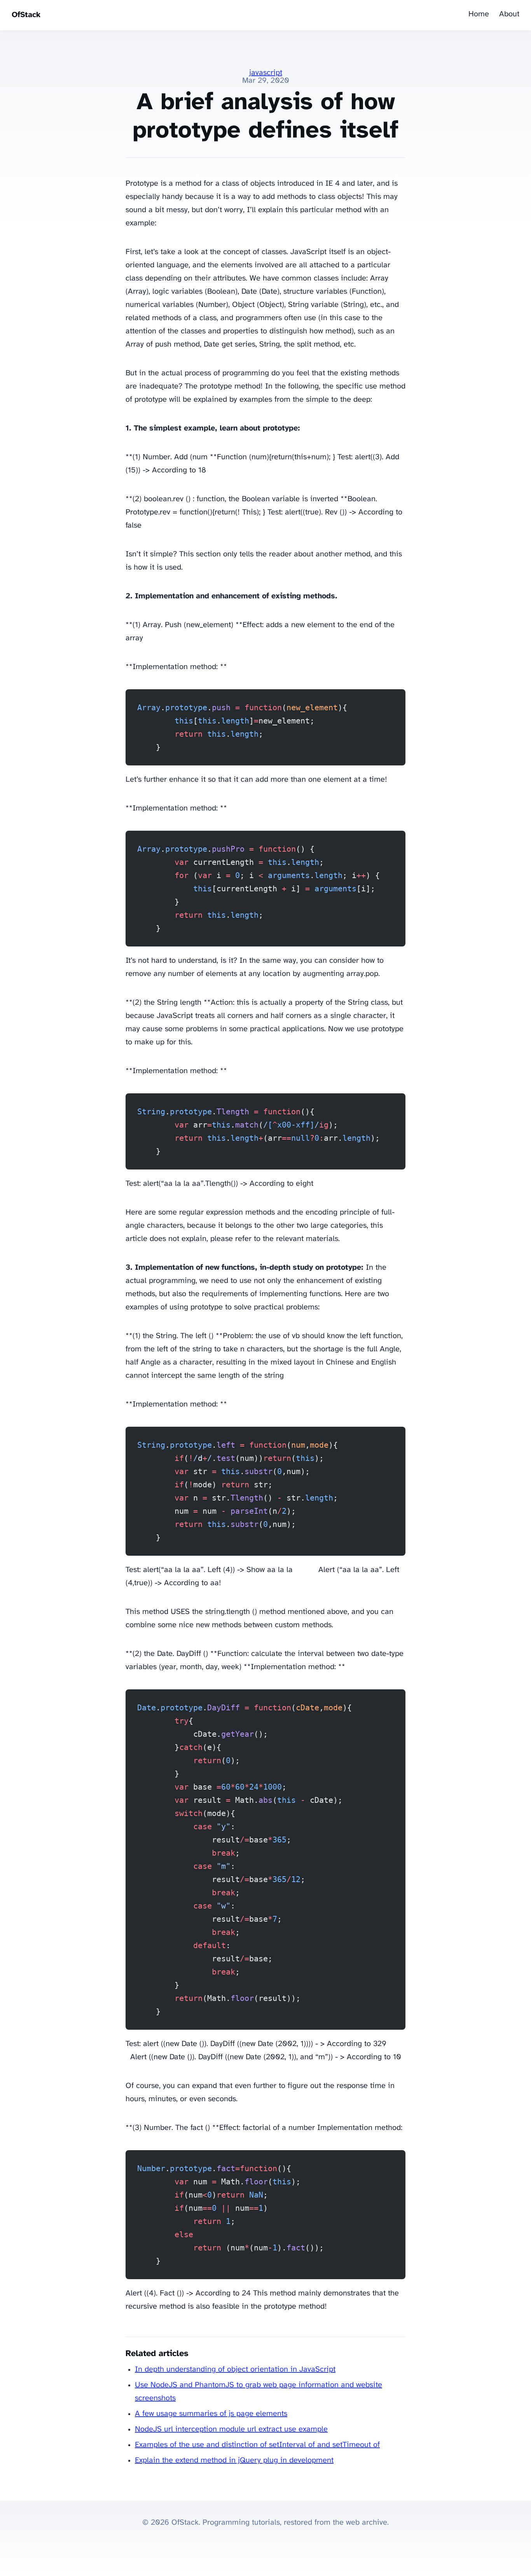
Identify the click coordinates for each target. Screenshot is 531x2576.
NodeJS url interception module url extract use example (231, 2429)
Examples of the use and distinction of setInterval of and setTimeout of (257, 2445)
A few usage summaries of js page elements (211, 2414)
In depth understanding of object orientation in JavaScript (235, 2369)
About (509, 14)
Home (479, 14)
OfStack (26, 15)
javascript (266, 73)
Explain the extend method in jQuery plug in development (234, 2460)
